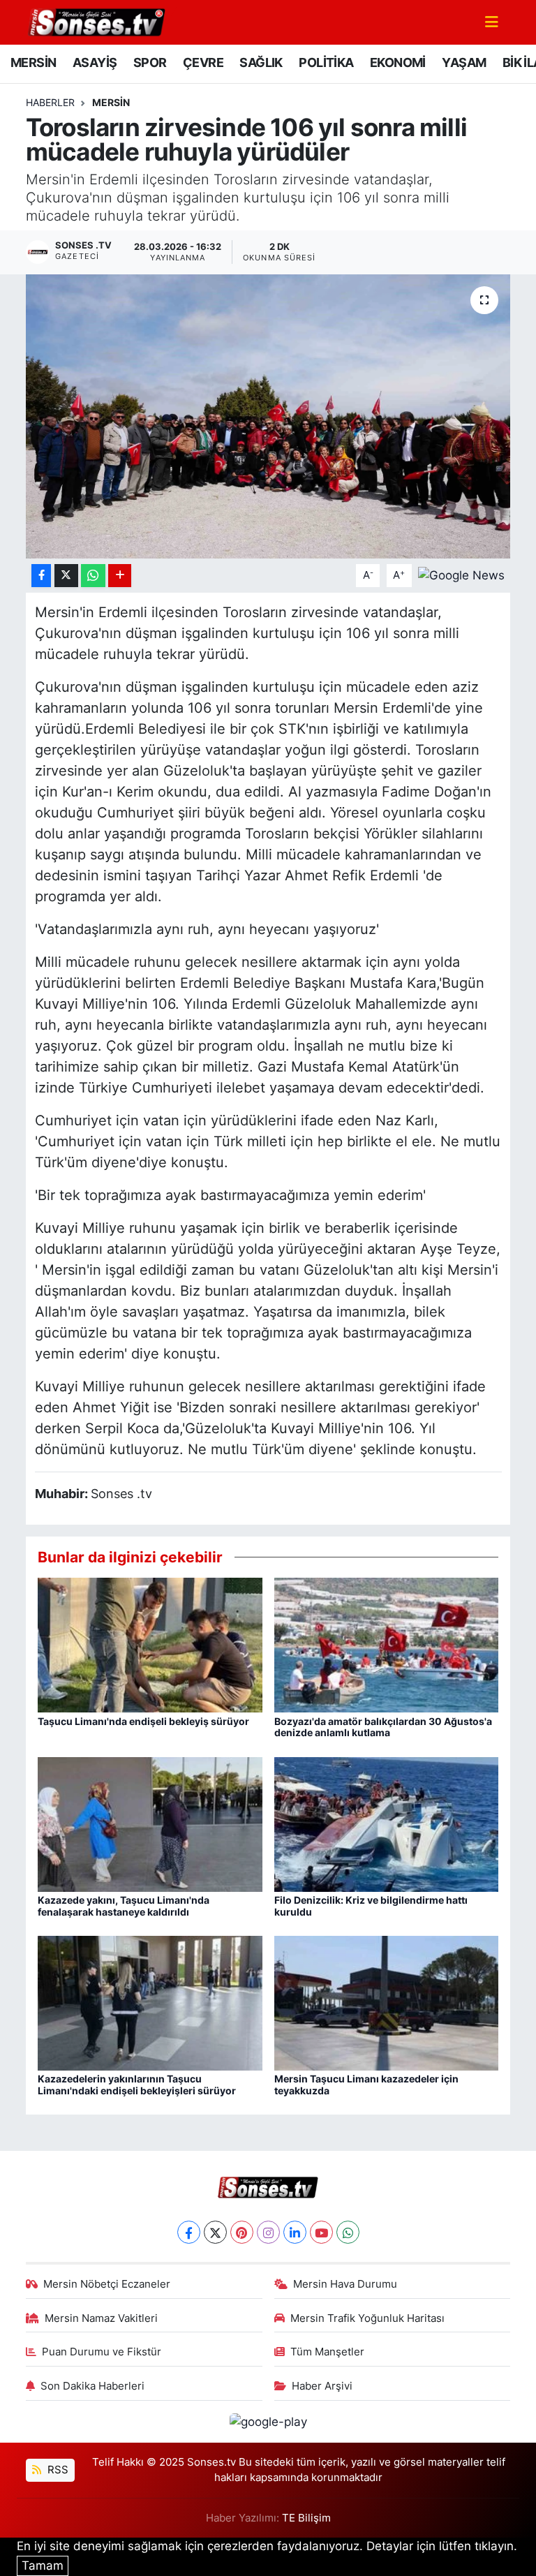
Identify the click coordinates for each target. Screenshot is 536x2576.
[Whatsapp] (348, 2232)
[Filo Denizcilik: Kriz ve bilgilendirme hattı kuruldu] (387, 1823)
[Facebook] (189, 2232)
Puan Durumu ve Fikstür (102, 2352)
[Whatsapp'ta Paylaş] (93, 576)
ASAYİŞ (95, 62)
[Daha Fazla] (120, 576)
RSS (57, 2470)
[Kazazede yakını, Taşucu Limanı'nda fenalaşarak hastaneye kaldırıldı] (150, 1823)
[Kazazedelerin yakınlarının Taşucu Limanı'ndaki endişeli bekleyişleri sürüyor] (150, 2002)
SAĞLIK (261, 62)
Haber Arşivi (322, 2386)
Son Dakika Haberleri (92, 2386)
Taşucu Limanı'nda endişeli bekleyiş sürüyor (143, 1721)
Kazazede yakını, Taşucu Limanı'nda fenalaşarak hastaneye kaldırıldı (124, 1906)
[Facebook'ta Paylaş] (41, 576)
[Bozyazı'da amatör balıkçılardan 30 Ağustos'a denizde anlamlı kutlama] (387, 1644)
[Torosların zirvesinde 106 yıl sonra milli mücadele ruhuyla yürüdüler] (268, 416)
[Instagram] (268, 2232)
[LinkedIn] (295, 2232)
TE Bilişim (306, 2518)
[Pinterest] (242, 2232)
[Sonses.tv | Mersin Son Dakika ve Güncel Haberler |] (96, 21)
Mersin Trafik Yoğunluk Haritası (367, 2318)
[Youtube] (321, 2232)
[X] (215, 2232)
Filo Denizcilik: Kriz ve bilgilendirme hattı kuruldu (371, 1906)
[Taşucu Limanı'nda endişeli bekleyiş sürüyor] (150, 1644)
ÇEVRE (203, 62)
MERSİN (33, 62)
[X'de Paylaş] (66, 576)
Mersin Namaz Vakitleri (101, 2318)
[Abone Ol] (461, 575)
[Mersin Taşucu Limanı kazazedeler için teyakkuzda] (387, 2002)
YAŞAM (464, 62)
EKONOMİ (398, 62)
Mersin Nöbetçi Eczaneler (107, 2284)
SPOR (150, 62)
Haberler (50, 102)
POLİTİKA (326, 62)
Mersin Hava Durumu (345, 2284)
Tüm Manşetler (327, 2352)
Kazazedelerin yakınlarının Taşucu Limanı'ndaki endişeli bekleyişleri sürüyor (137, 2085)
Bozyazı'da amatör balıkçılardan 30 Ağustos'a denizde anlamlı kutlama (383, 1727)
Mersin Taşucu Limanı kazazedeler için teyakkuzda (366, 2085)
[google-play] (268, 2421)
